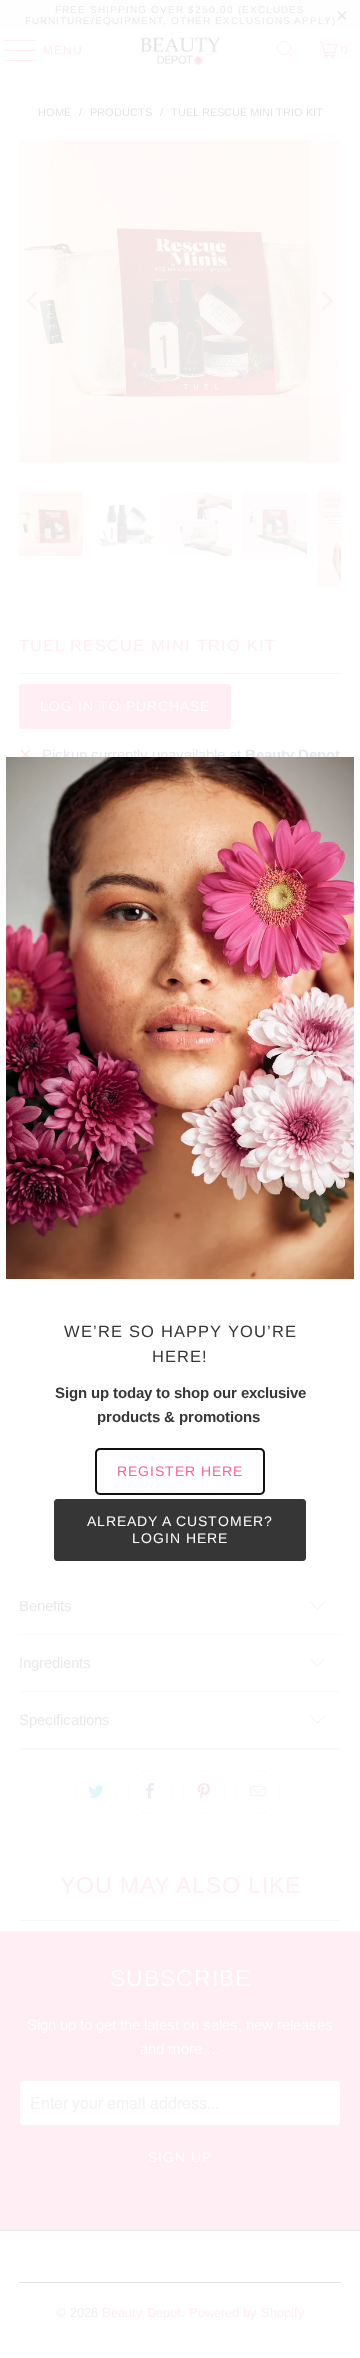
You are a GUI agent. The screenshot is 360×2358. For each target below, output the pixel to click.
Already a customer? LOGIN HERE (180, 1529)
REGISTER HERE (180, 1471)
